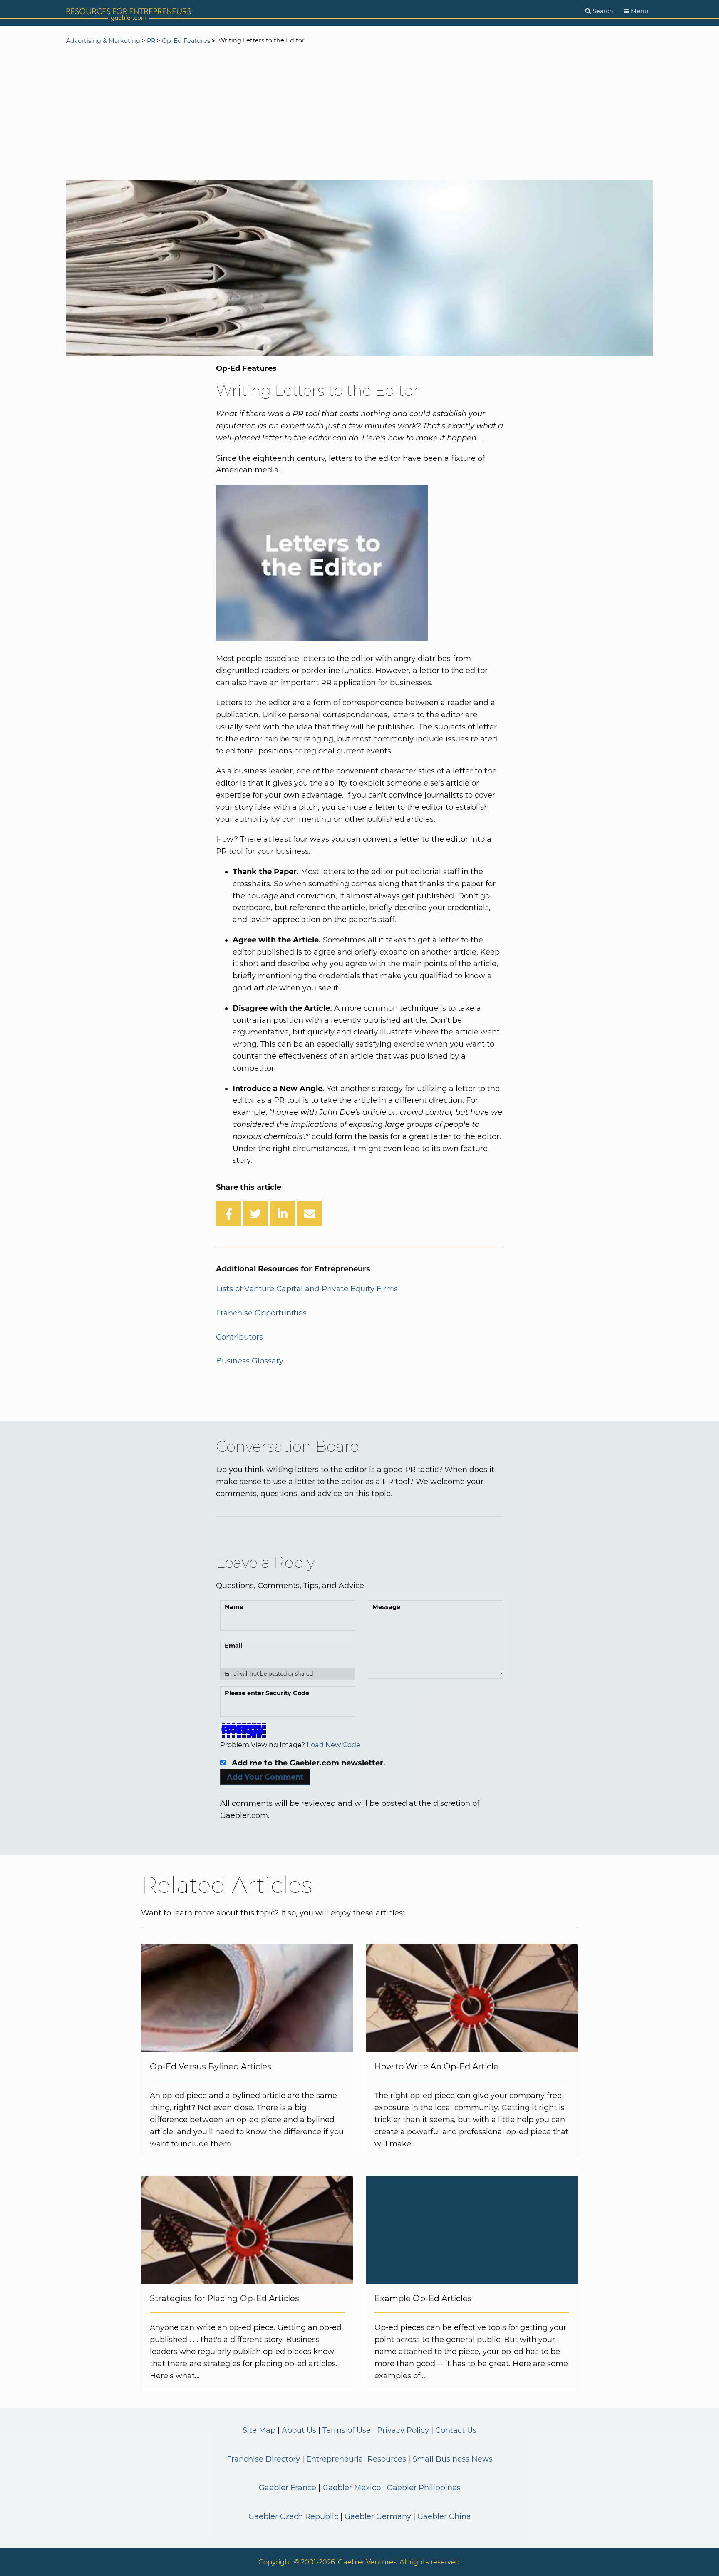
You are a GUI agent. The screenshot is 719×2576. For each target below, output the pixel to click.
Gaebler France (288, 2488)
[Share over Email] (310, 1213)
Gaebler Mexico (352, 2488)
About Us (299, 2430)
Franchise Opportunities (261, 1313)
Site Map (259, 2430)
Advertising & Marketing (103, 41)
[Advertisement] (359, 113)
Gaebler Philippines (424, 2488)
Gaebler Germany (378, 2516)
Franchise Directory (263, 2459)
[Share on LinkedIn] (283, 1213)
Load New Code (333, 1745)
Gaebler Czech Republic (293, 2516)
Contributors (239, 1337)
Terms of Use (347, 2430)
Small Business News (452, 2459)
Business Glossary (250, 1361)
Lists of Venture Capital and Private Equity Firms (307, 1289)
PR (151, 41)
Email (233, 1646)
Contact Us (456, 2430)
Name (234, 1607)
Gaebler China (444, 2516)
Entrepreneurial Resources (356, 2459)
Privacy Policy (403, 2430)
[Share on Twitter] (255, 1213)
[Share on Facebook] (228, 1213)
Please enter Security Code (267, 1693)
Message (386, 1607)
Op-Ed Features (186, 41)
